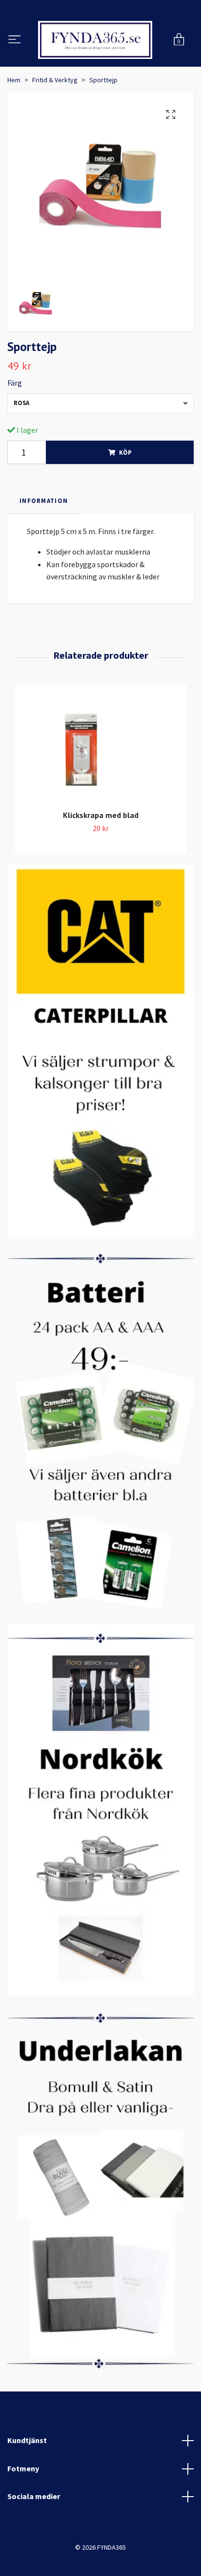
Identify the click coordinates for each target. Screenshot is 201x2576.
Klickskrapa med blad (101, 864)
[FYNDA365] (100, 65)
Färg (15, 432)
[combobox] (100, 453)
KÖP (125, 501)
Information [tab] (44, 550)
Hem (14, 129)
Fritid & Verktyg (55, 129)
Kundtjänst (27, 2489)
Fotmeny (23, 2518)
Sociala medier (34, 2545)
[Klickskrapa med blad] (100, 798)
